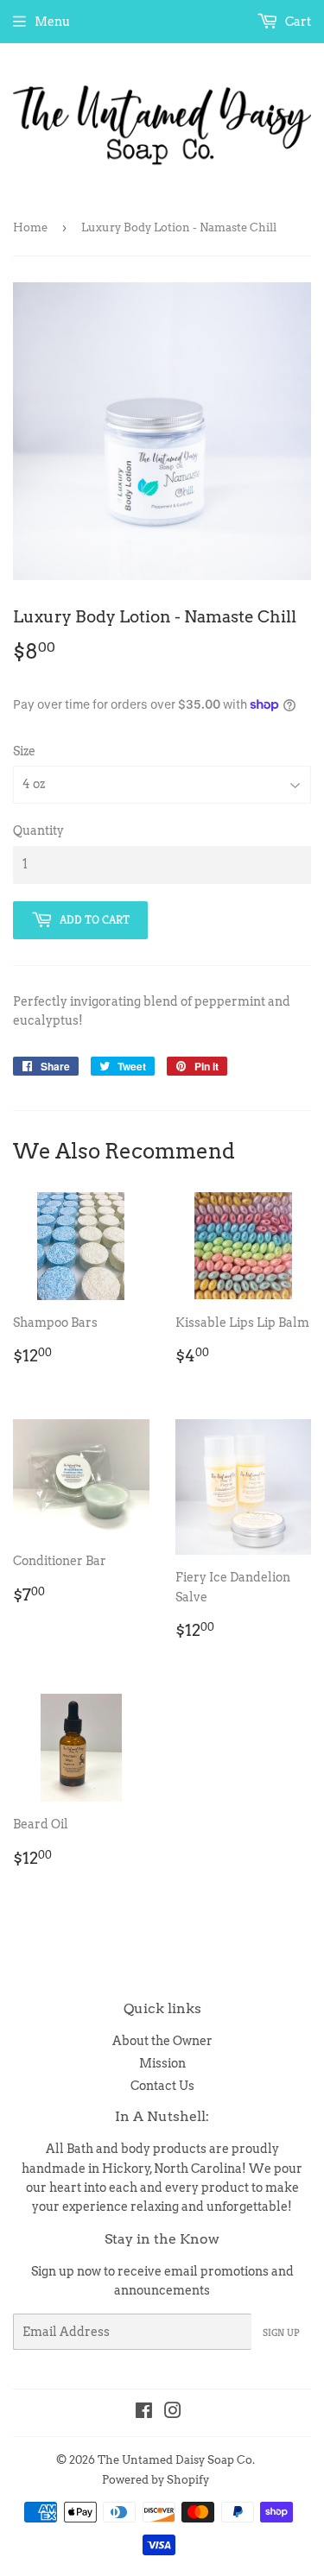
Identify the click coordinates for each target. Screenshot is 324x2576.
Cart (297, 22)
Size (24, 751)
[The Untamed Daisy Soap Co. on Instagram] (173, 2413)
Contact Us (162, 2086)
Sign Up (281, 2332)
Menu (52, 22)
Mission (162, 2063)
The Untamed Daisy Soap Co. (176, 2460)
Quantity (38, 830)
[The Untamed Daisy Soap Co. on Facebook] (144, 2413)
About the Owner (162, 2041)
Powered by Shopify (156, 2480)
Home (30, 227)
